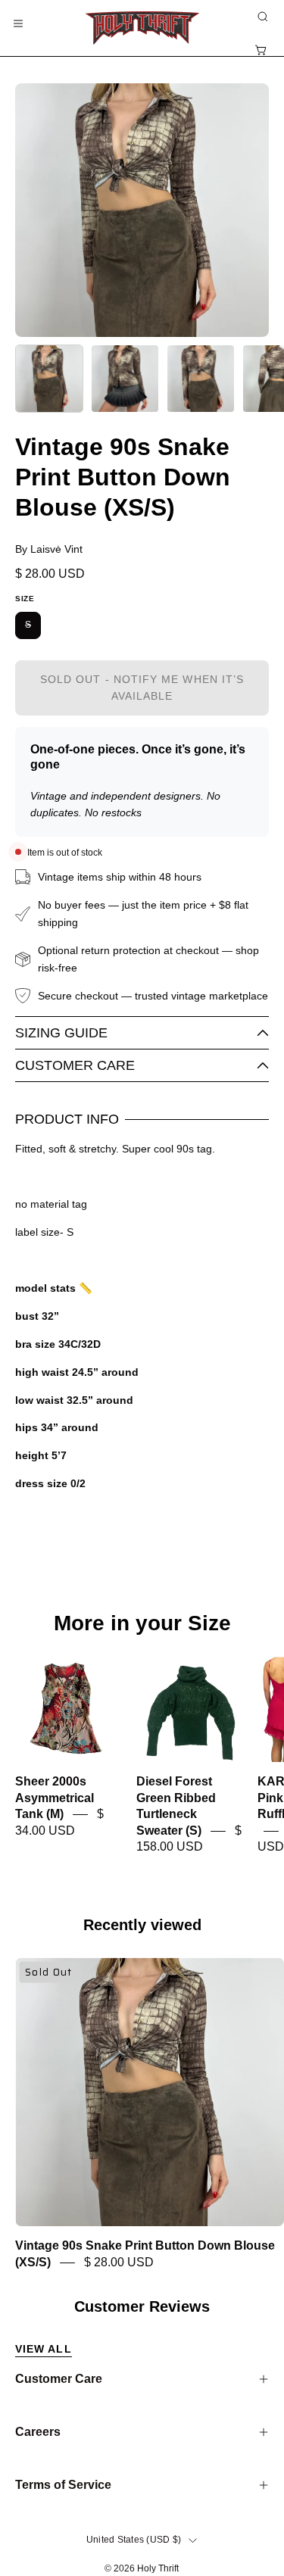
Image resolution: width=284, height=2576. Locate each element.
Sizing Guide (61, 1033)
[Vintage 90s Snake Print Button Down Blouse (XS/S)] (49, 379)
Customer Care (75, 1065)
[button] (261, 17)
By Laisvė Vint (49, 549)
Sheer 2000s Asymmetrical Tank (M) (55, 1798)
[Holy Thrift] (142, 28)
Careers (38, 2432)
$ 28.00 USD (119, 2262)
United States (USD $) (134, 2540)
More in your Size (142, 1623)
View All (44, 2349)
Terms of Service (63, 2485)
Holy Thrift (158, 2568)
